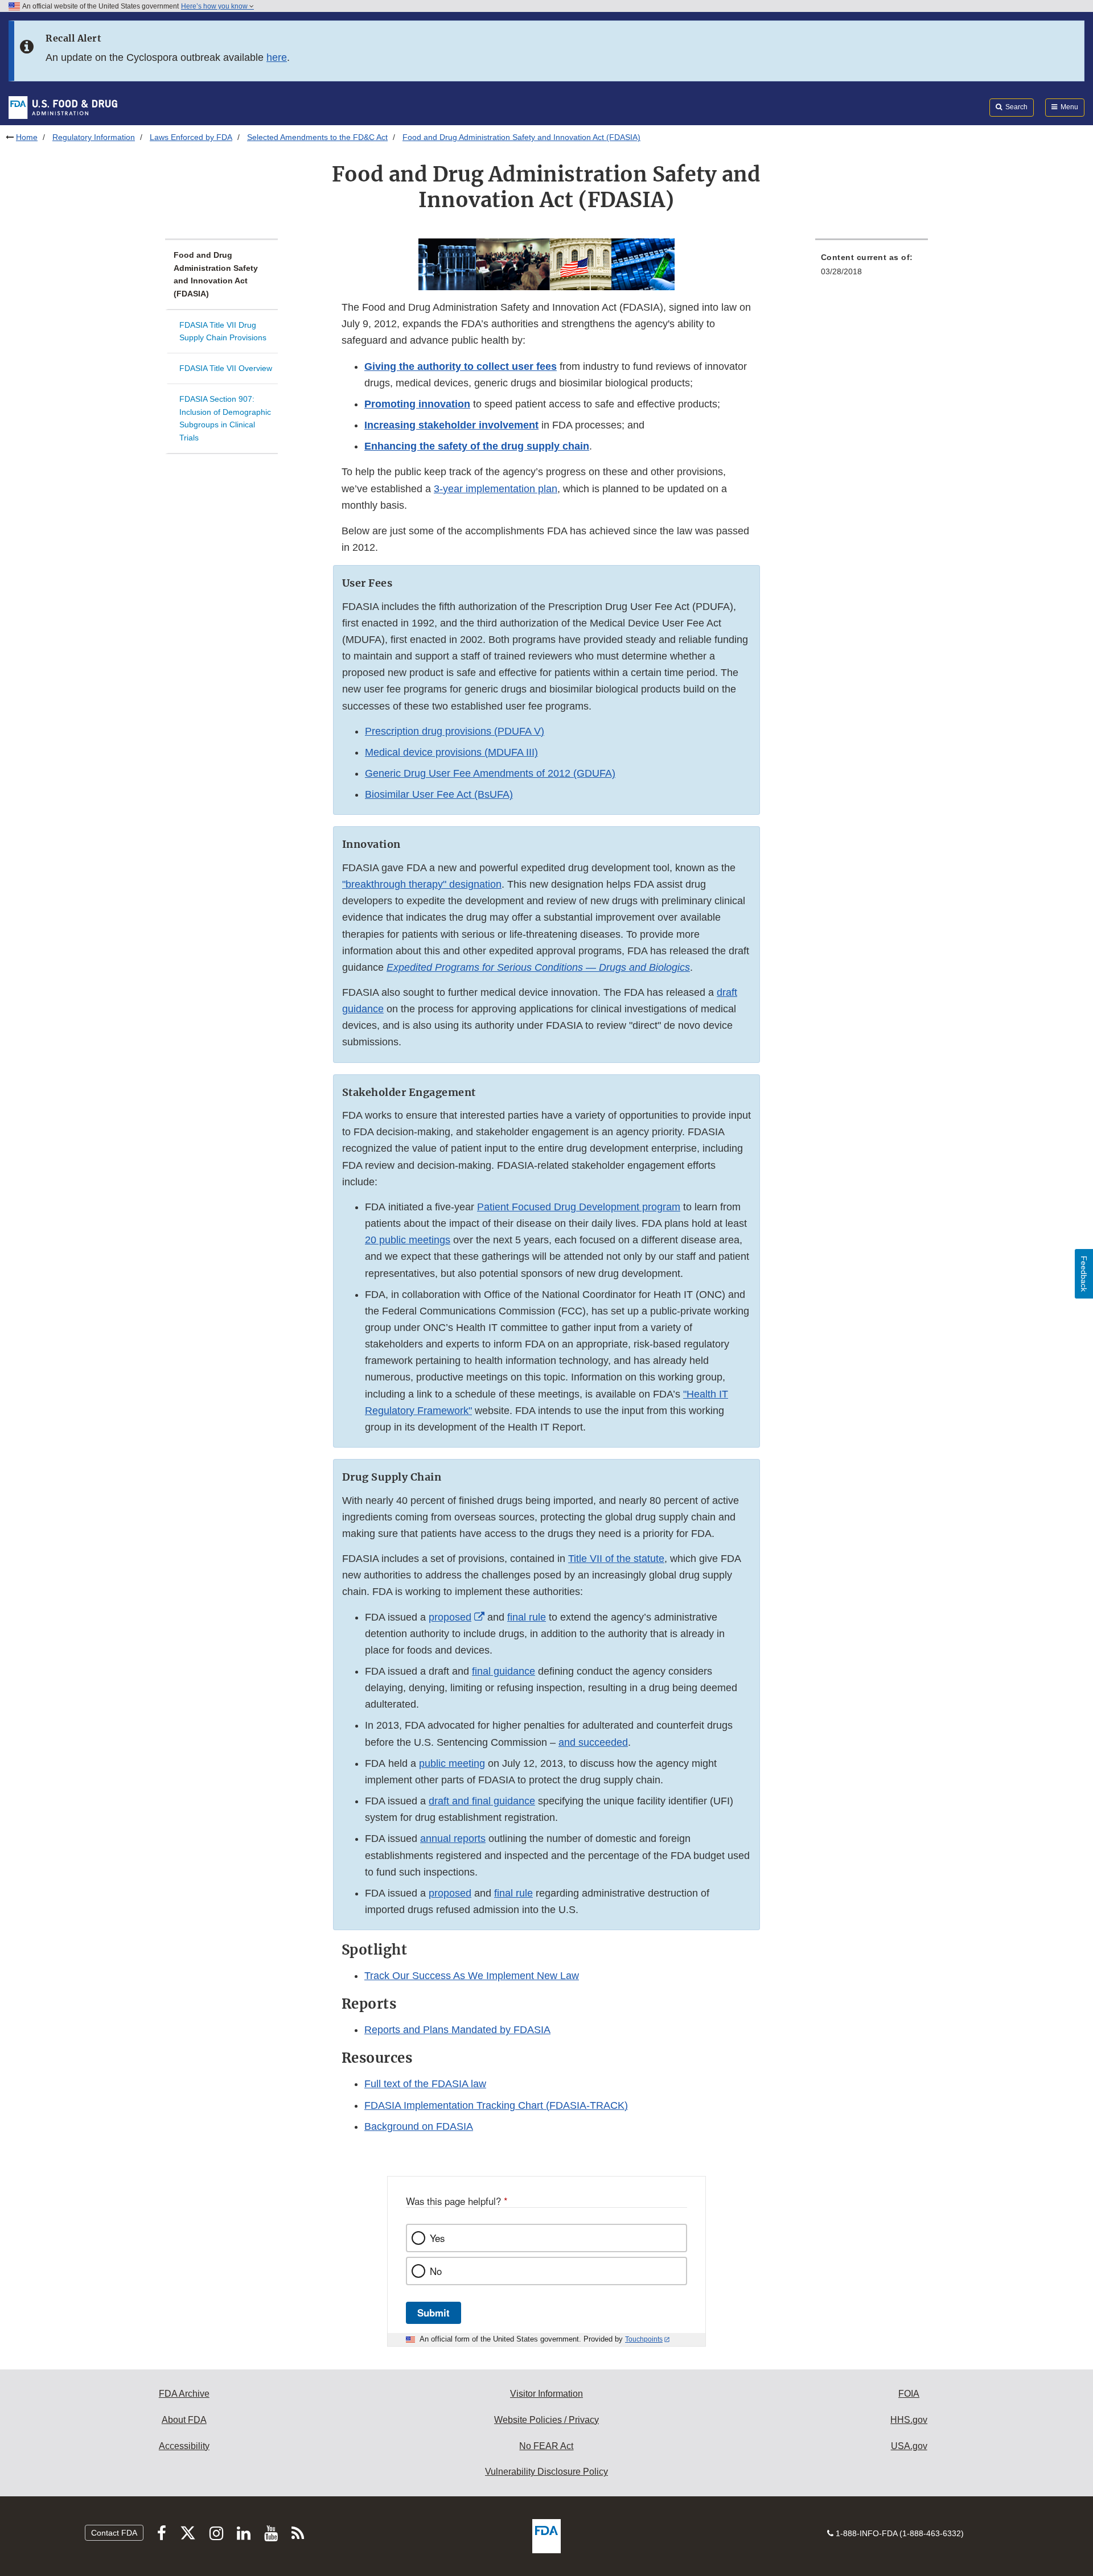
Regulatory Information (94, 137)
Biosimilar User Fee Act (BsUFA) (439, 794)
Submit (433, 2313)
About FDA (184, 2420)
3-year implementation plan (496, 489)
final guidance (504, 1671)
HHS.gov (909, 2420)
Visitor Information (546, 2394)
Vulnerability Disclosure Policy (546, 2472)
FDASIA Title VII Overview (226, 368)
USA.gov (909, 2446)
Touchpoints (644, 2339)
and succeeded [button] (593, 1742)
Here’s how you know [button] (215, 6)
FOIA (909, 2394)
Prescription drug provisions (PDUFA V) (455, 731)
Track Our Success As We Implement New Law (472, 1976)
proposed (450, 1893)
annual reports (453, 1839)
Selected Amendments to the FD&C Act (317, 137)
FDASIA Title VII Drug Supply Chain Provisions (223, 331)
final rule (527, 1617)
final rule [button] (513, 1893)
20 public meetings (408, 1240)
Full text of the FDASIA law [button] (425, 2084)
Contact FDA (114, 2533)
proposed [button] (450, 1617)
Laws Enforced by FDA (191, 137)
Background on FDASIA (419, 2126)
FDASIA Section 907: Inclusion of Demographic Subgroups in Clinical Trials (225, 418)
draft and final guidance (482, 1801)
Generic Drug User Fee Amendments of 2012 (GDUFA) (490, 773)
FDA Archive (184, 2394)
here (277, 57)
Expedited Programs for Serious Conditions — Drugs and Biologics (538, 967)
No (436, 2271)
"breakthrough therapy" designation (422, 884)
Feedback (1084, 1274)
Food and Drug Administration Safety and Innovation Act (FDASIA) (216, 274)
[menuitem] (872, 268)
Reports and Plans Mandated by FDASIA (457, 2030)
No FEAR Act (546, 2446)
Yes (437, 2238)
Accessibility (184, 2446)
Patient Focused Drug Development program (579, 1207)
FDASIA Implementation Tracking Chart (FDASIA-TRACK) (496, 2105)
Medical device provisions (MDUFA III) (451, 752)
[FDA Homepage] (63, 107)
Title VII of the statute (616, 1559)
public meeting (452, 1763)
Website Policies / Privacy (546, 2420)
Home (27, 137)
